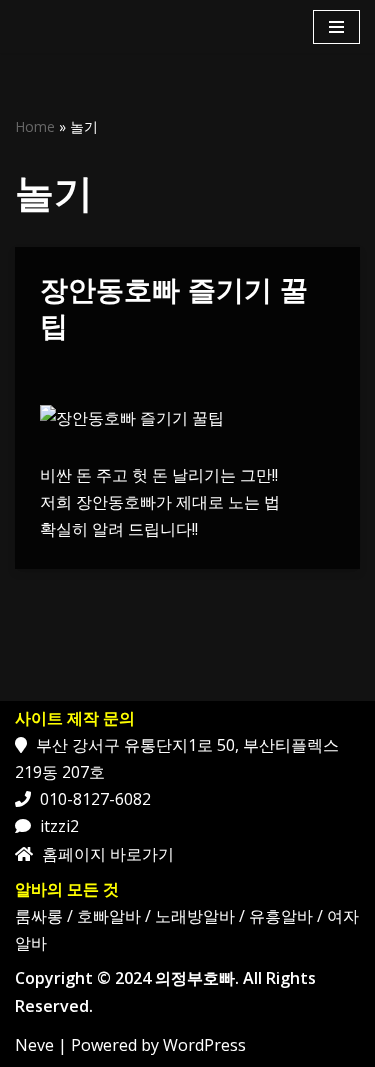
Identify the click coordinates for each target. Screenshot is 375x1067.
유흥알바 (281, 916)
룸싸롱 (39, 916)
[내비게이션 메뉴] (336, 27)
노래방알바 (195, 916)
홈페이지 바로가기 (108, 854)
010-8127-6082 (95, 799)
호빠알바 (109, 916)
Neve (34, 1045)
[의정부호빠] (70, 26)
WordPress (204, 1045)
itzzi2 (59, 826)
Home (35, 126)
